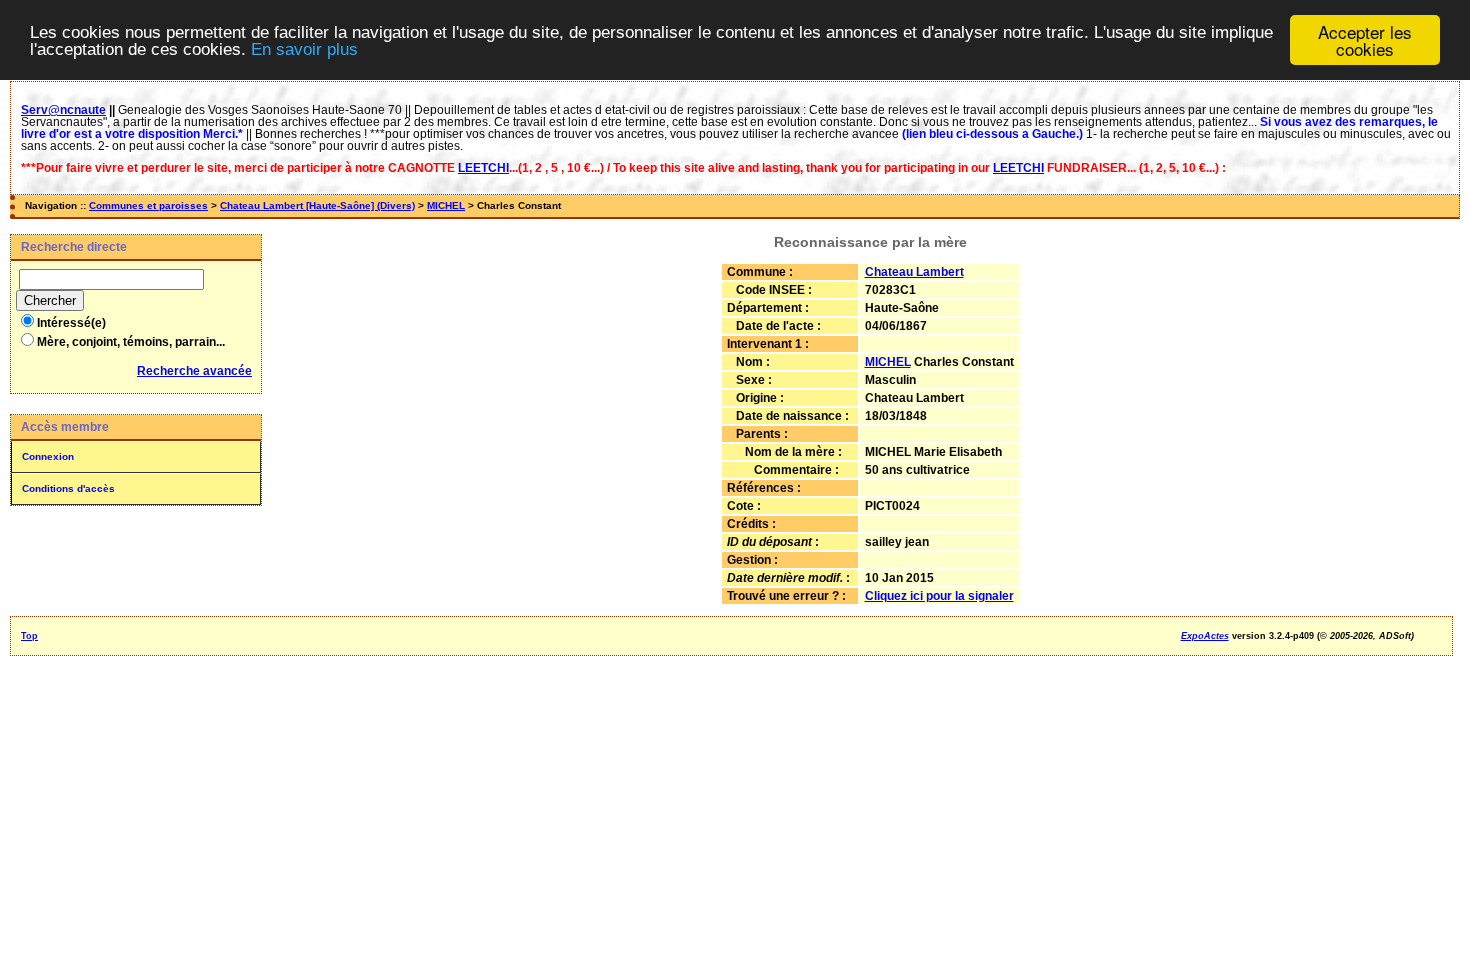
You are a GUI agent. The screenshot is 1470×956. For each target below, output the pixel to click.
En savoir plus (304, 49)
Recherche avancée (194, 371)
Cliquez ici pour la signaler (939, 596)
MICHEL (446, 205)
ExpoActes (1205, 636)
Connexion (48, 456)
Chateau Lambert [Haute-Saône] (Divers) (317, 205)
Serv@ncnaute (63, 110)
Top (29, 636)
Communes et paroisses (148, 205)
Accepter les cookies (1365, 40)
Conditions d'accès (68, 488)
